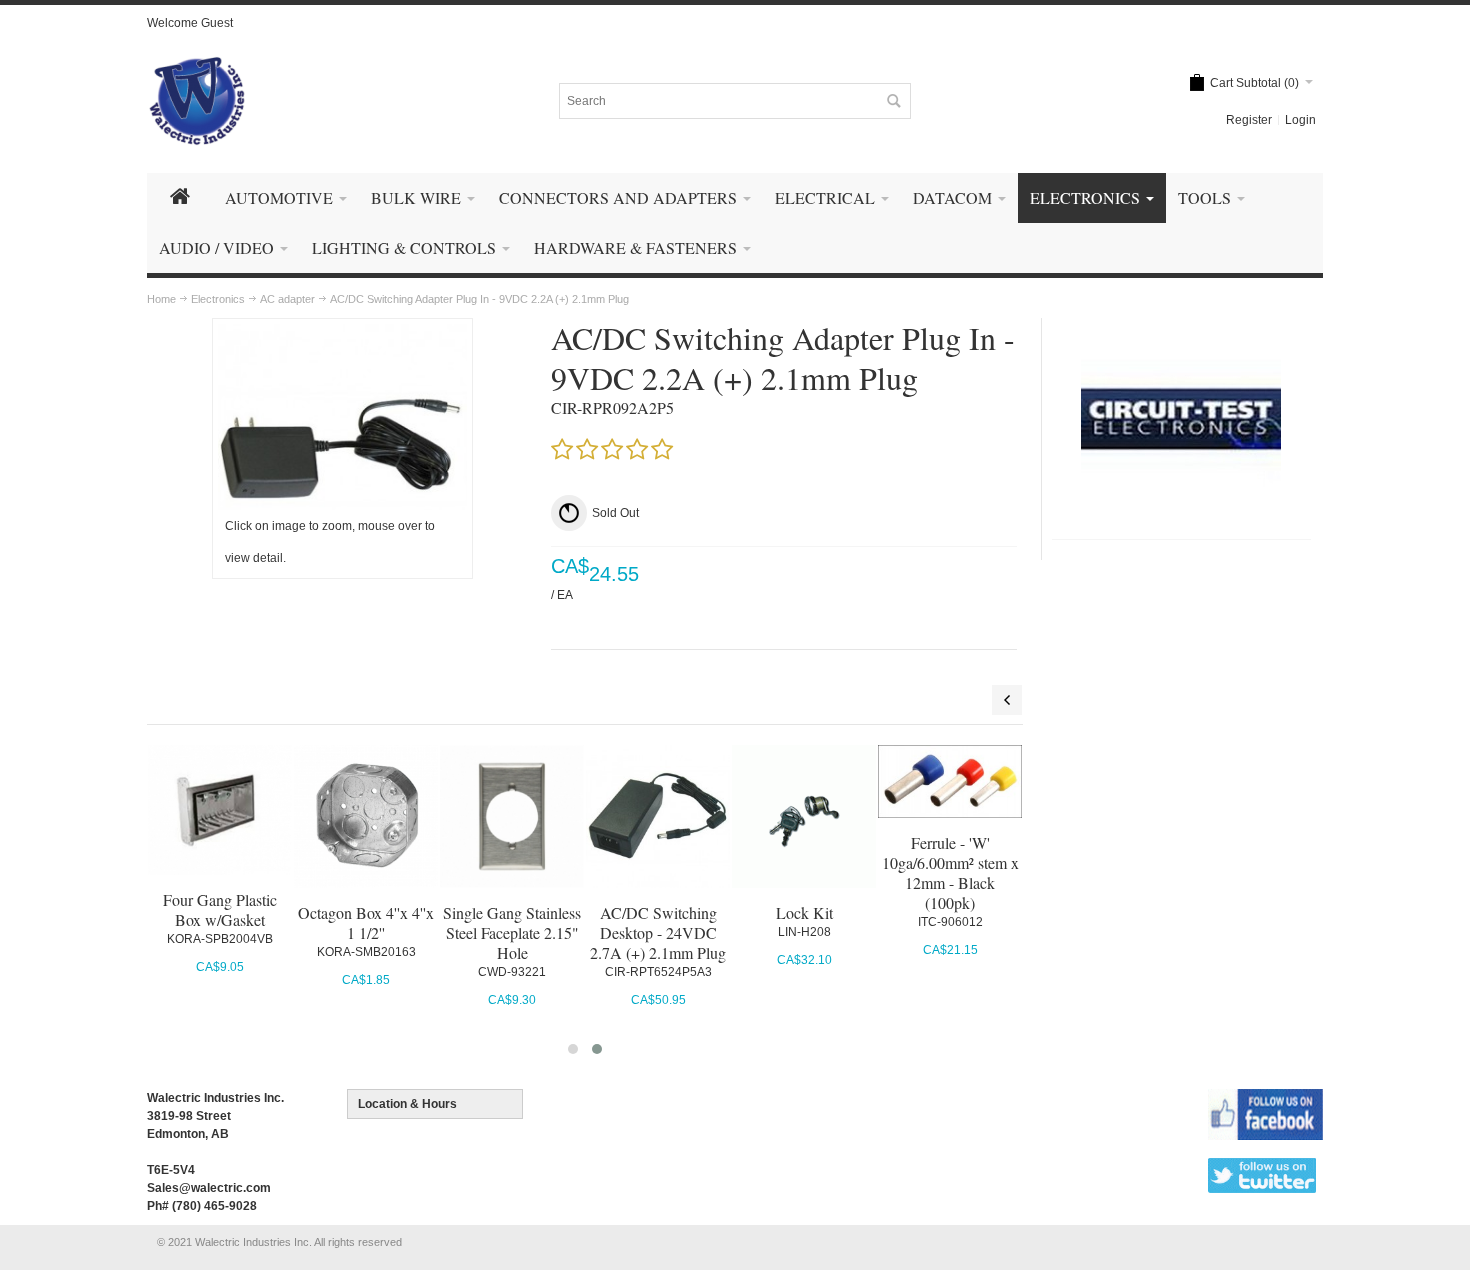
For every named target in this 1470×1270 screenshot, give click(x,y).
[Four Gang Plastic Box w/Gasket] (219, 810)
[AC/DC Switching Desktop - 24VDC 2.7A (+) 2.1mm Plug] (657, 816)
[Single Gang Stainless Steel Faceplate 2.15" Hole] (511, 816)
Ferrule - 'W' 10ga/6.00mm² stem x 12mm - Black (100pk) (950, 872)
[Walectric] (197, 101)
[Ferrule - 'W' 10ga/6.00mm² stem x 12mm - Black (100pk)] (949, 782)
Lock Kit (804, 912)
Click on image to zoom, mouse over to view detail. (330, 542)
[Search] (893, 101)
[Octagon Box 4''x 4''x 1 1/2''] (365, 816)
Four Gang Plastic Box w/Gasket (220, 909)
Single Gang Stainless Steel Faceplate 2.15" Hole (512, 932)
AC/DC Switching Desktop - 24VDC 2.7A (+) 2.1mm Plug (658, 932)
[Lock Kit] (803, 816)
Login (1300, 120)
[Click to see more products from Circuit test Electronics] (1181, 419)
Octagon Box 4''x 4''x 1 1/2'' (366, 922)
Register (1249, 120)
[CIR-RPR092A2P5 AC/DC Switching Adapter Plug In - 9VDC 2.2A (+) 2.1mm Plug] (342, 333)
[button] (573, 1049)
